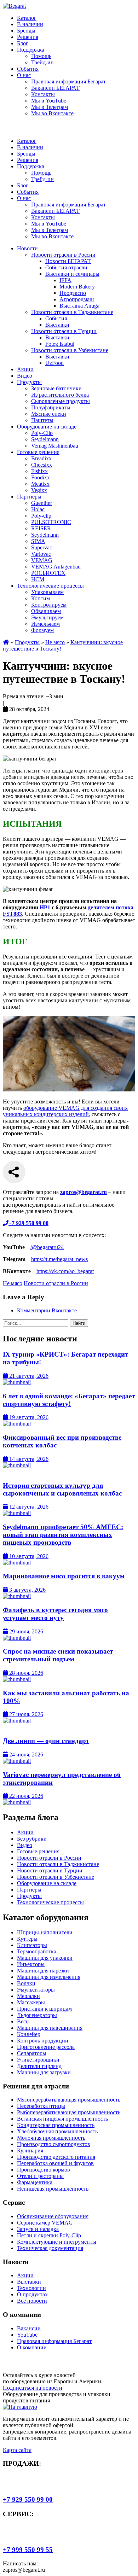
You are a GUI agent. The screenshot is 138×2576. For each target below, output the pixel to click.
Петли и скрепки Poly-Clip (49, 2235)
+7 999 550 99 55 (28, 2550)
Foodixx (41, 477)
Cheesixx (42, 465)
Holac (38, 509)
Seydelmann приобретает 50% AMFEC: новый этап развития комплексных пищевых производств (63, 1535)
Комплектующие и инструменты (57, 2242)
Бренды (26, 31)
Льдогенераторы (37, 2015)
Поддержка (31, 50)
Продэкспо (73, 293)
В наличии (30, 24)
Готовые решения (38, 452)
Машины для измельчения (49, 1977)
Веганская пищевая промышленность (62, 2119)
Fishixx (39, 471)
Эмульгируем (47, 617)
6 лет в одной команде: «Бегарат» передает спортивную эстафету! (69, 1400)
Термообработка (37, 1951)
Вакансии (29, 2328)
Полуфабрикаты (51, 407)
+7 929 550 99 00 (28, 2499)
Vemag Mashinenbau (55, 446)
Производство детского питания (56, 2157)
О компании (32, 2347)
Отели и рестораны (40, 2176)
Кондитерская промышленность (56, 2125)
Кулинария (30, 2150)
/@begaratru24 (47, 1247)
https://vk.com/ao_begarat (65, 1271)
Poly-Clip (42, 433)
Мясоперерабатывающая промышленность (69, 2100)
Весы (23, 2021)
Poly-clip (41, 516)
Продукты (29, 382)
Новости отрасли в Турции (64, 331)
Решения (28, 37)
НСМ (38, 579)
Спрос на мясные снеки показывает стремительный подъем (58, 1655)
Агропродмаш (77, 299)
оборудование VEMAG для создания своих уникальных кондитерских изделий (65, 1111)
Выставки (57, 325)
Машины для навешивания (50, 2028)
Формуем (42, 630)
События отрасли (66, 267)
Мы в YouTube (49, 101)
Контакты (43, 94)
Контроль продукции (43, 2041)
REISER (41, 528)
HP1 (45, 907)
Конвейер (29, 2034)
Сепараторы (32, 2053)
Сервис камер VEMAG (45, 2223)
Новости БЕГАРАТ (68, 261)
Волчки (26, 1983)
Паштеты (42, 420)
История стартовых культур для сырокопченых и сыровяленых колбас (62, 1489)
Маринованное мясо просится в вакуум (64, 1576)
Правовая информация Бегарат (68, 81)
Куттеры (27, 1939)
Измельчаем (45, 624)
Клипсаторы (32, 1945)
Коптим (41, 598)
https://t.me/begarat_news (59, 1259)
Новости (27, 248)
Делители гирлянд (39, 2066)
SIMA (38, 541)
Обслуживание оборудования (53, 2216)
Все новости (32, 2301)
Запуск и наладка (38, 2229)
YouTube (27, 2335)
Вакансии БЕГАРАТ (55, 88)
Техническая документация (50, 2248)
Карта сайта (17, 2450)
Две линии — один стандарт (46, 1741)
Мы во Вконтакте (52, 113)
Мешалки (28, 1996)
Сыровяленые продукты (61, 401)
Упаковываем (47, 592)
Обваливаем (46, 611)
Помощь (41, 56)
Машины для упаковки (45, 1958)
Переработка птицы (41, 2106)
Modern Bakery (77, 287)
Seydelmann (45, 439)
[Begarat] (14, 6)
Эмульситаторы (36, 1990)
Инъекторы (31, 1964)
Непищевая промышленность (53, 2189)
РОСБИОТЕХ (48, 573)
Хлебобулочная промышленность (57, 2131)
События (28, 69)
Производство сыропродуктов (54, 2144)
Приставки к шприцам (44, 2009)
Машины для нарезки (43, 1971)
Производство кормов (44, 2170)
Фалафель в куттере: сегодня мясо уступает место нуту (55, 1614)
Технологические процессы (50, 586)
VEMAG (42, 560)
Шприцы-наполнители (45, 1932)
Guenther (42, 503)
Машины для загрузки (44, 2072)
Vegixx (39, 490)
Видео (25, 376)
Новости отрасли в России (63, 255)
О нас (24, 75)
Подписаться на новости (33, 2388)
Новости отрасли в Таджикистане (72, 312)
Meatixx (40, 484)
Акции (25, 369)
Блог (23, 43)
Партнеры (29, 497)
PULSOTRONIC (51, 522)
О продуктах (32, 2294)
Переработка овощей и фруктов (55, 2163)
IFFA (65, 280)
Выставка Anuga (79, 306)
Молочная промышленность (51, 2138)
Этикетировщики (38, 2060)
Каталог (27, 18)
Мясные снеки (49, 414)
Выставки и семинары (72, 274)
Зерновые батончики (56, 388)
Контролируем (49, 605)
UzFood (54, 363)
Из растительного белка (60, 395)
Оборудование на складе (47, 427)
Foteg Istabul (60, 344)
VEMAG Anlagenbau (56, 567)
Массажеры (31, 2002)
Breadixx (41, 458)
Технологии (31, 2288)
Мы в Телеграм (50, 107)
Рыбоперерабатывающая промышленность (69, 2112)
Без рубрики (32, 1839)
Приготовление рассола (46, 2047)
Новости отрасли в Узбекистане (70, 350)
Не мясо (55, 642)
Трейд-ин (42, 62)
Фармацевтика (35, 2182)
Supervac (42, 547)
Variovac (41, 554)
